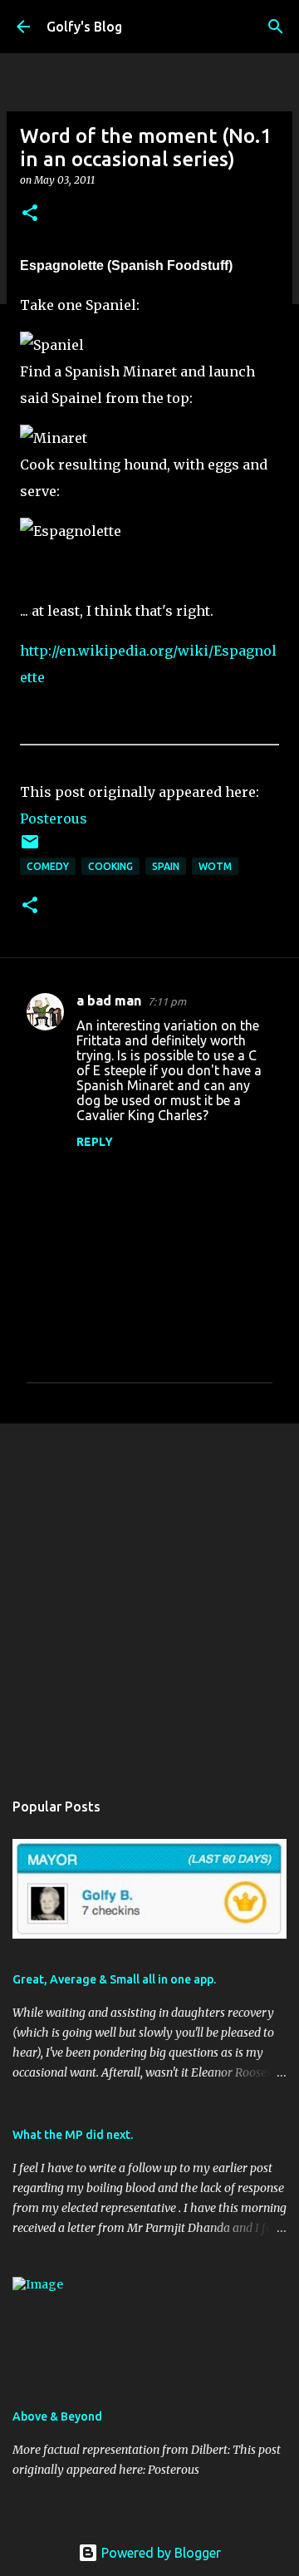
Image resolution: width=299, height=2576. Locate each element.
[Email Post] (30, 848)
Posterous (54, 819)
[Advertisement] (149, 1598)
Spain (166, 866)
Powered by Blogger (159, 2553)
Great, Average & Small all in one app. (114, 1979)
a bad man (109, 1000)
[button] (30, 214)
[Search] (276, 27)
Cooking (110, 866)
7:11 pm (167, 1001)
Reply (95, 1142)
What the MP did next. (73, 2135)
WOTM (215, 866)
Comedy (48, 866)
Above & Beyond (57, 2416)
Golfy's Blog (84, 27)
